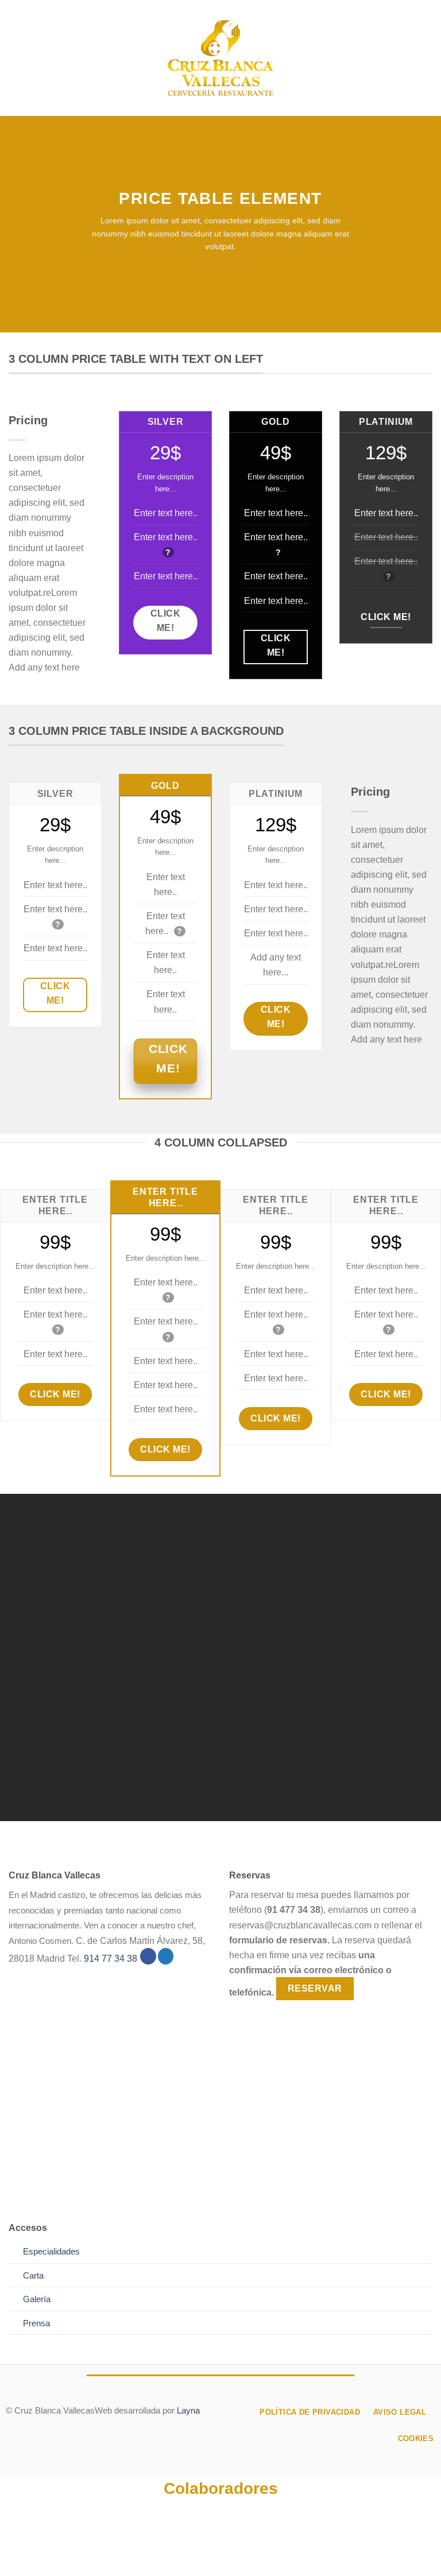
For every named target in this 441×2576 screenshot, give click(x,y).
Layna (188, 2411)
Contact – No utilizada (358, 2548)
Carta (33, 2276)
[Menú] (16, 58)
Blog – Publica (272, 2548)
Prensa (36, 2323)
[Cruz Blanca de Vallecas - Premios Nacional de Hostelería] (221, 58)
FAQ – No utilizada (222, 2556)
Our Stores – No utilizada (180, 2548)
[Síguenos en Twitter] (166, 1956)
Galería (37, 2299)
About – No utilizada (75, 2548)
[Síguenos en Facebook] (148, 1956)
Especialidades (51, 2252)
